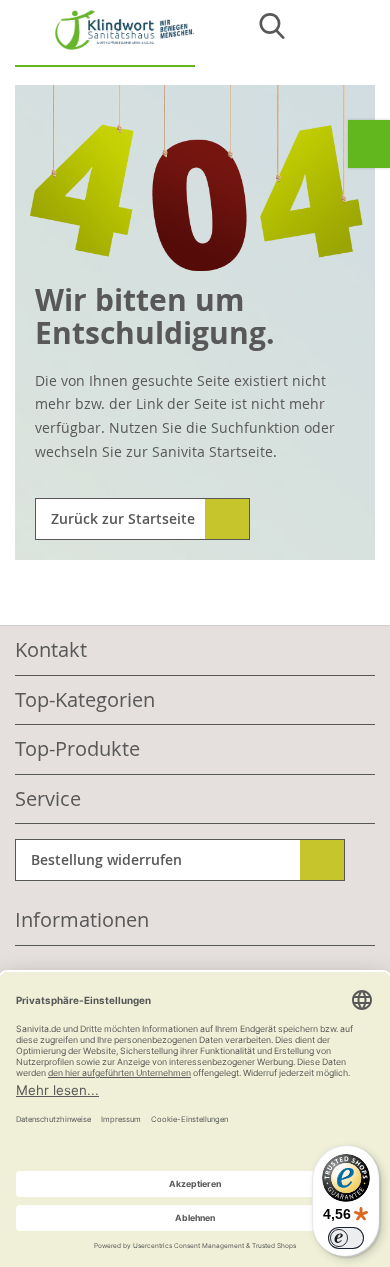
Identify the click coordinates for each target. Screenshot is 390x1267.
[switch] (346, 1238)
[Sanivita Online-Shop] (105, 38)
